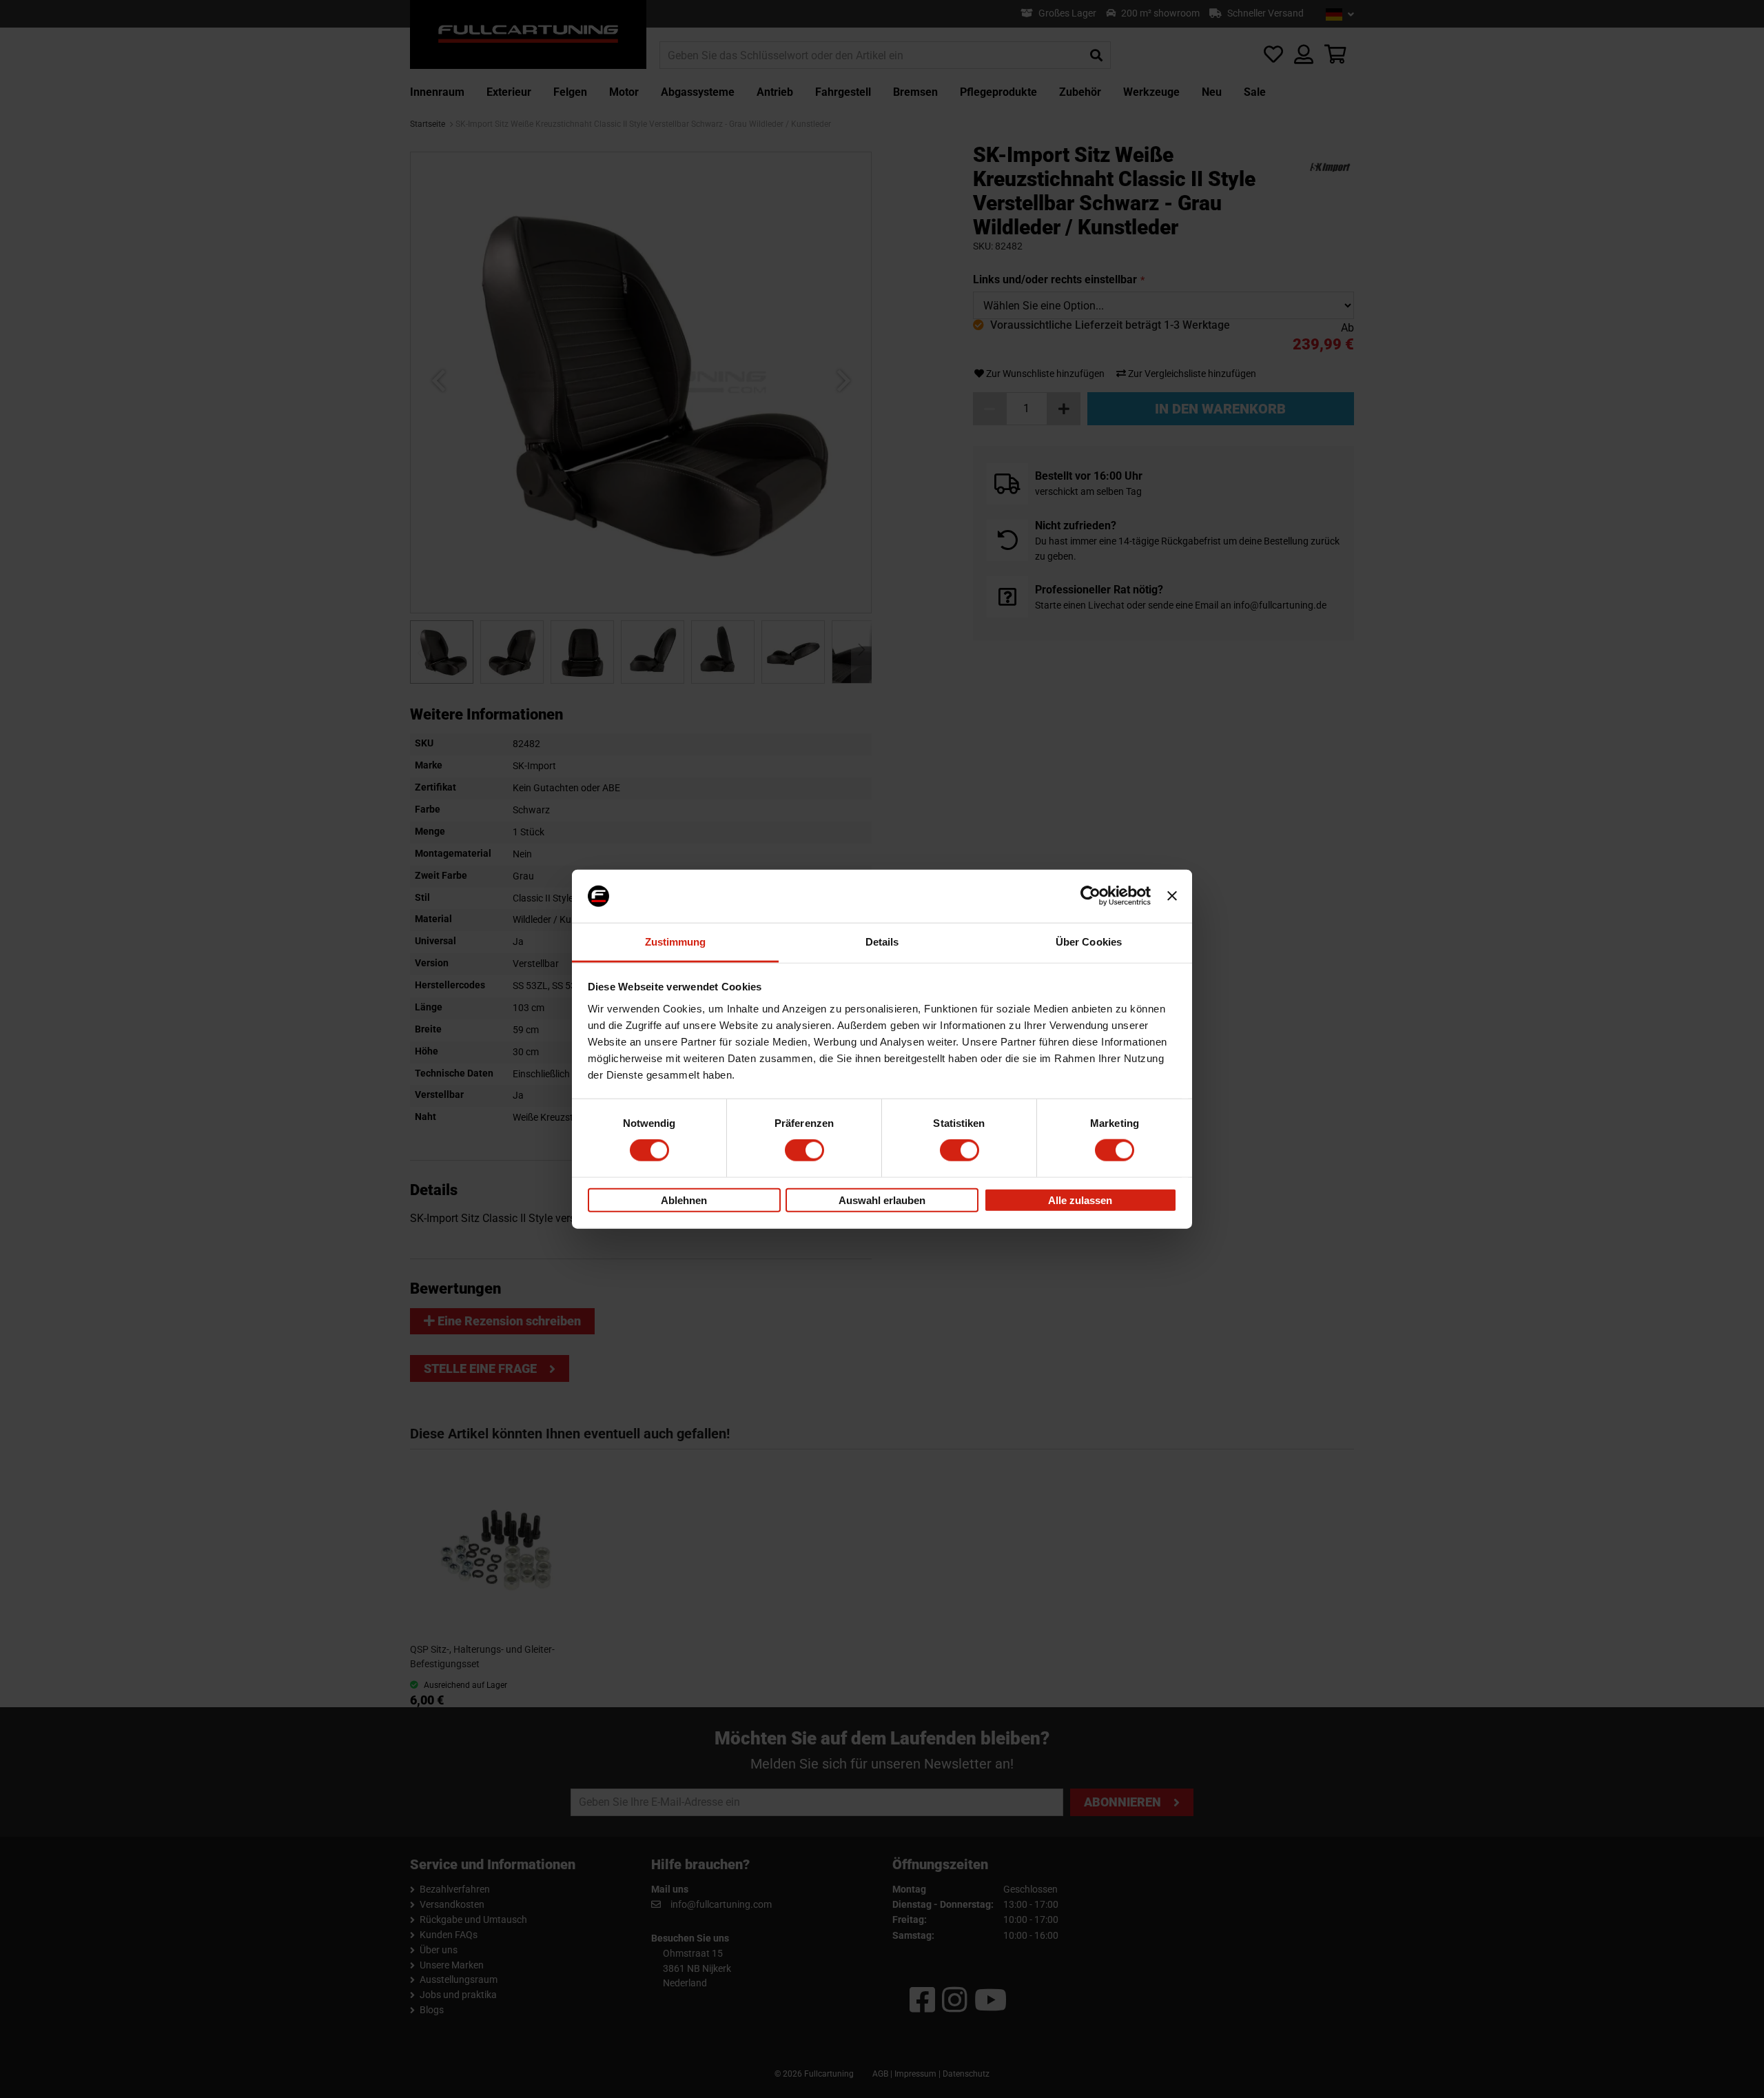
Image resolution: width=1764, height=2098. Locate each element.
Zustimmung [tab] (676, 942)
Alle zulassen (1080, 1200)
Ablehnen (684, 1200)
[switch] (804, 1150)
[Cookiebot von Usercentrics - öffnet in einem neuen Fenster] (1090, 896)
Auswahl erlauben (882, 1200)
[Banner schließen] (1172, 896)
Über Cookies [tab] (1089, 942)
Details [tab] (882, 942)
